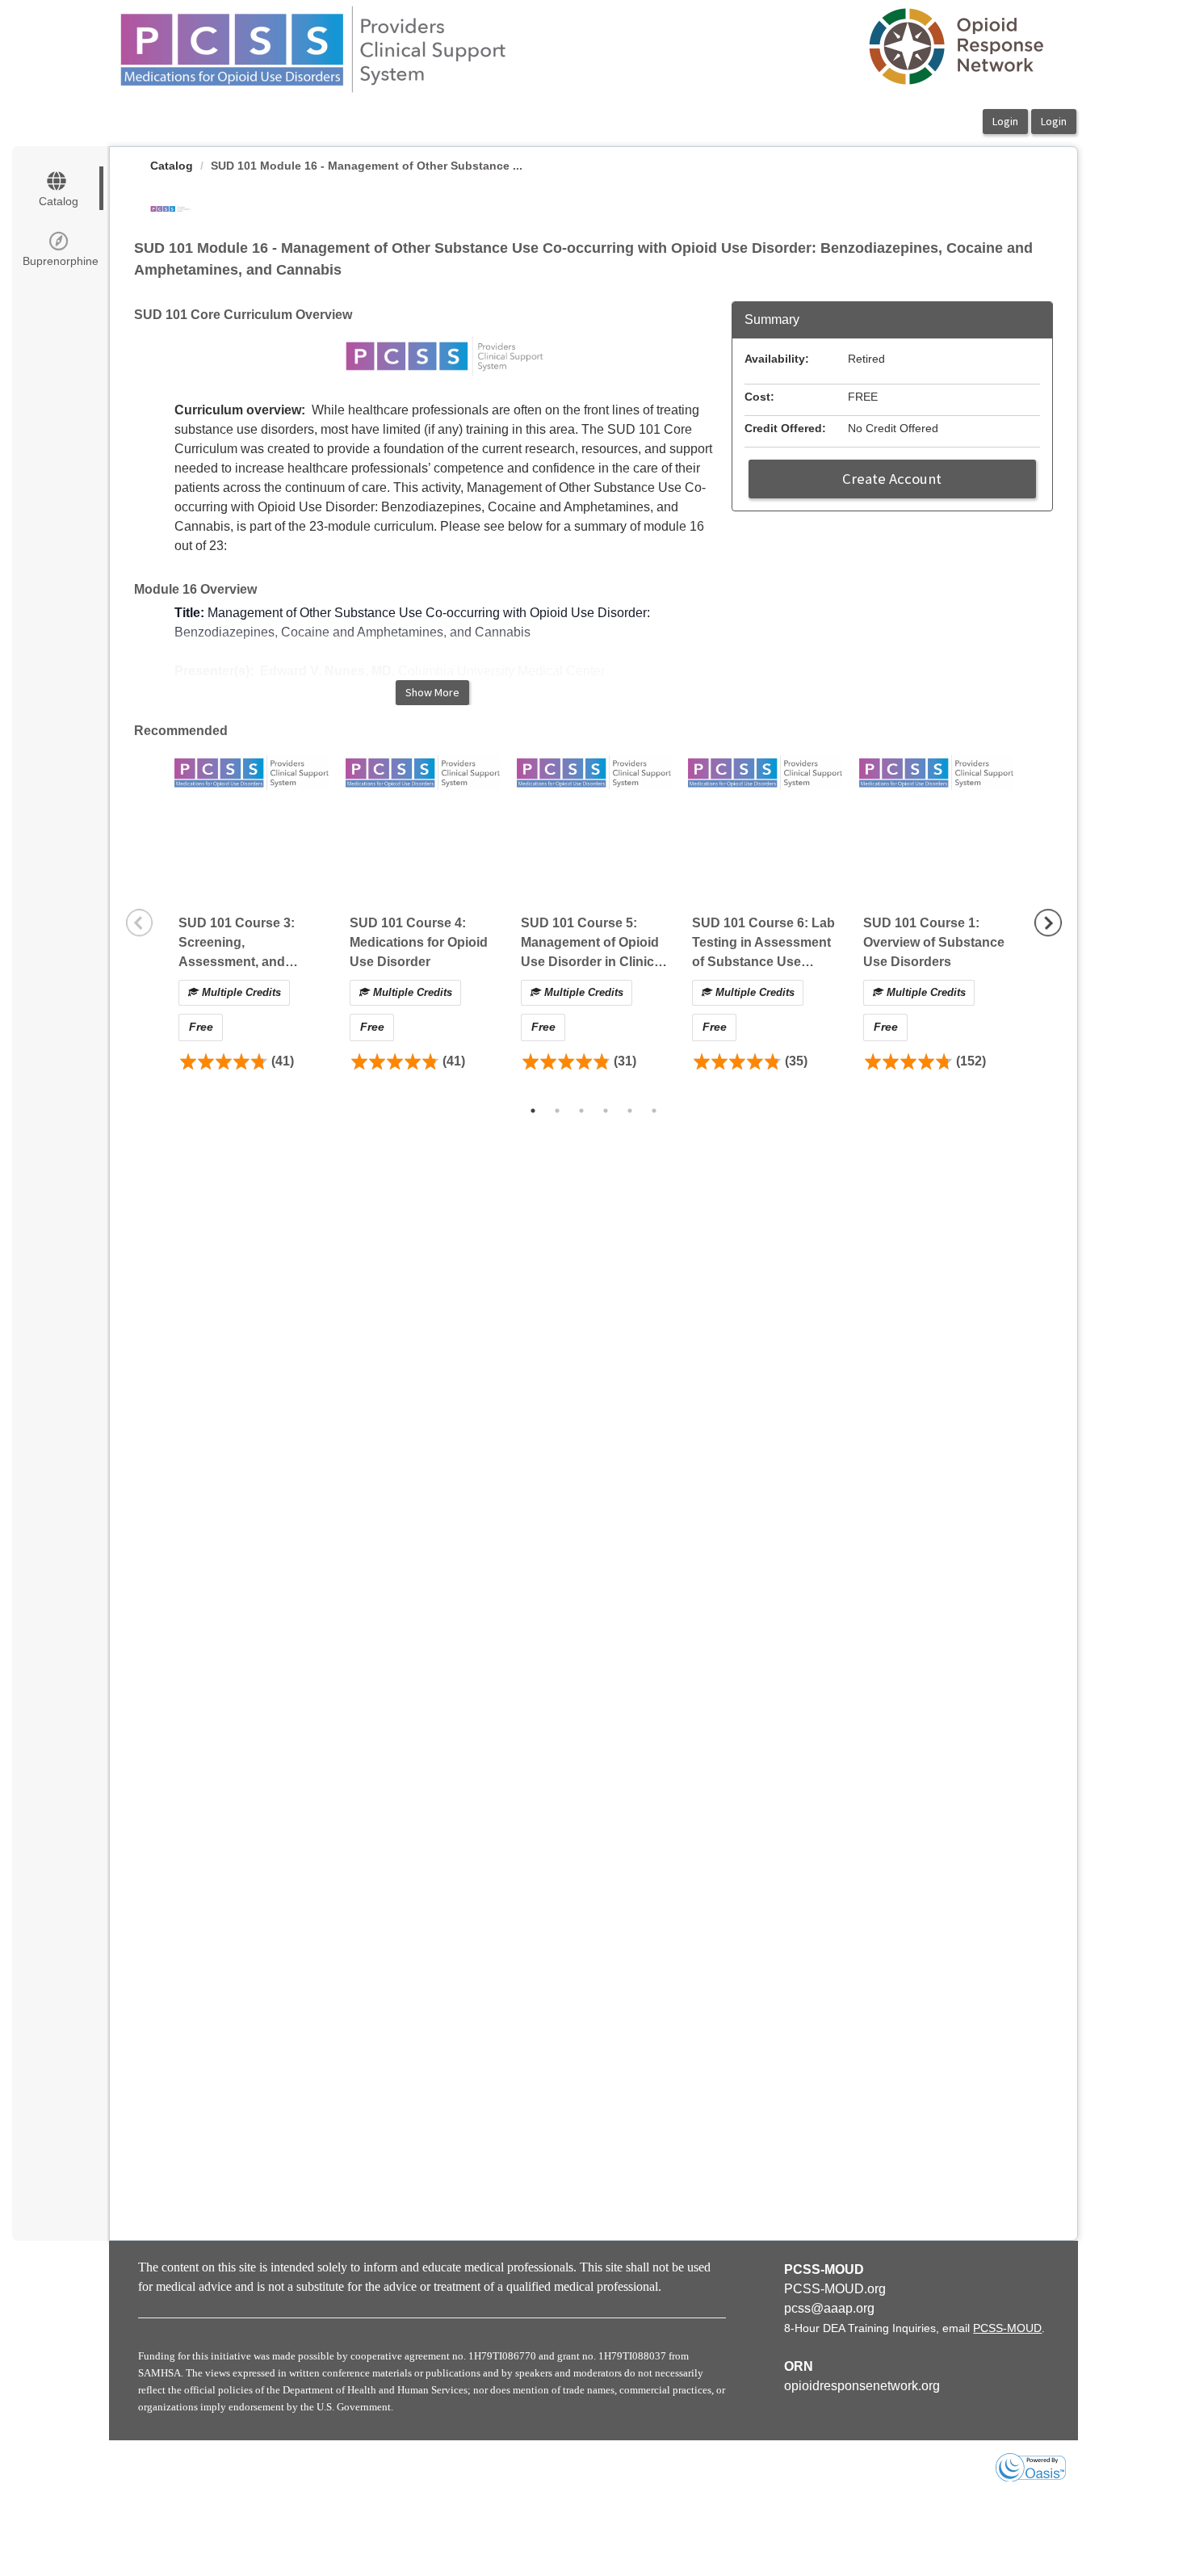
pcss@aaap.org (829, 2308)
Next (1048, 922)
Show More (432, 692)
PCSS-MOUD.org (835, 2289)
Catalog (172, 166)
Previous (140, 922)
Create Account (892, 479)
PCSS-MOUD (1007, 2328)
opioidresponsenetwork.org (862, 2386)
